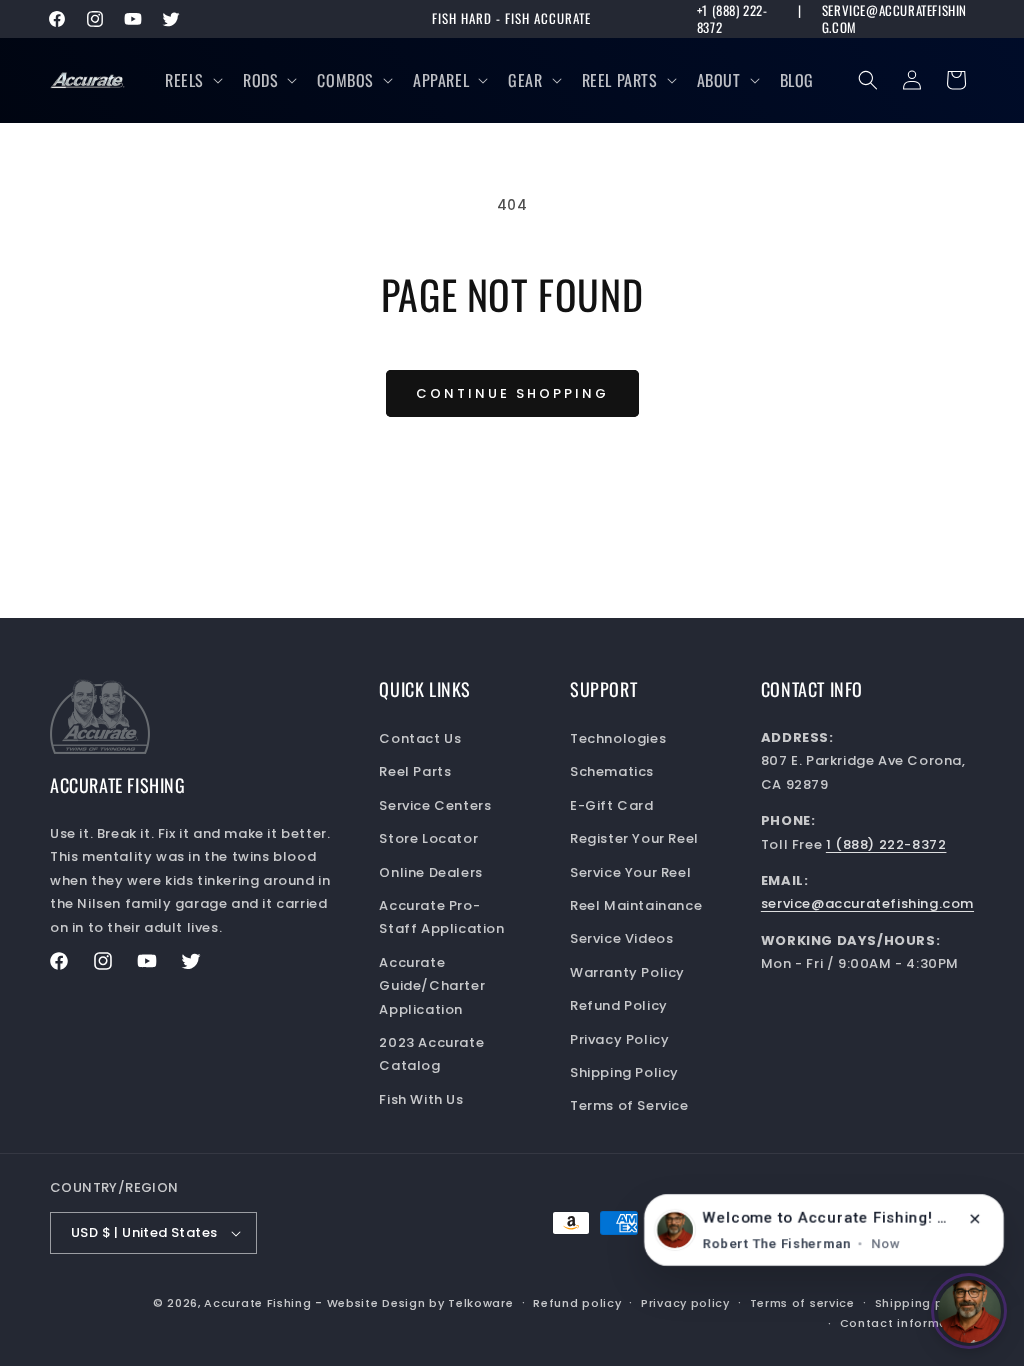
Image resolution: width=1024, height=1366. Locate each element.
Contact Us (420, 738)
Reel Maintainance (636, 905)
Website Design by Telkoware (420, 1303)
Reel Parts (620, 80)
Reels (184, 80)
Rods (260, 80)
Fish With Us (421, 1099)
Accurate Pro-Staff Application (441, 917)
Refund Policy (619, 1005)
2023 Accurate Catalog (431, 1054)
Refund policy (577, 1303)
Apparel (441, 80)
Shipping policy (925, 1303)
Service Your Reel (630, 872)
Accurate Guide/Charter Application (432, 986)
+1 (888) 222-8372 (732, 19)
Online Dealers (430, 872)
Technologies (618, 738)
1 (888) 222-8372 (886, 844)
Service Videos (621, 938)
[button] (192, 80)
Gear (525, 80)
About (719, 80)
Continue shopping (512, 393)
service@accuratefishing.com (894, 19)
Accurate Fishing (257, 1303)
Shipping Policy (624, 1072)
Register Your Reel (634, 838)
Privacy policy (685, 1303)
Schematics (612, 771)
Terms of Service (629, 1105)
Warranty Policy (627, 972)
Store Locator (428, 838)
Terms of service (802, 1303)
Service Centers (435, 805)
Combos (345, 80)
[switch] (969, 1311)
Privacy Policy (619, 1039)
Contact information (907, 1323)
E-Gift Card (612, 805)
